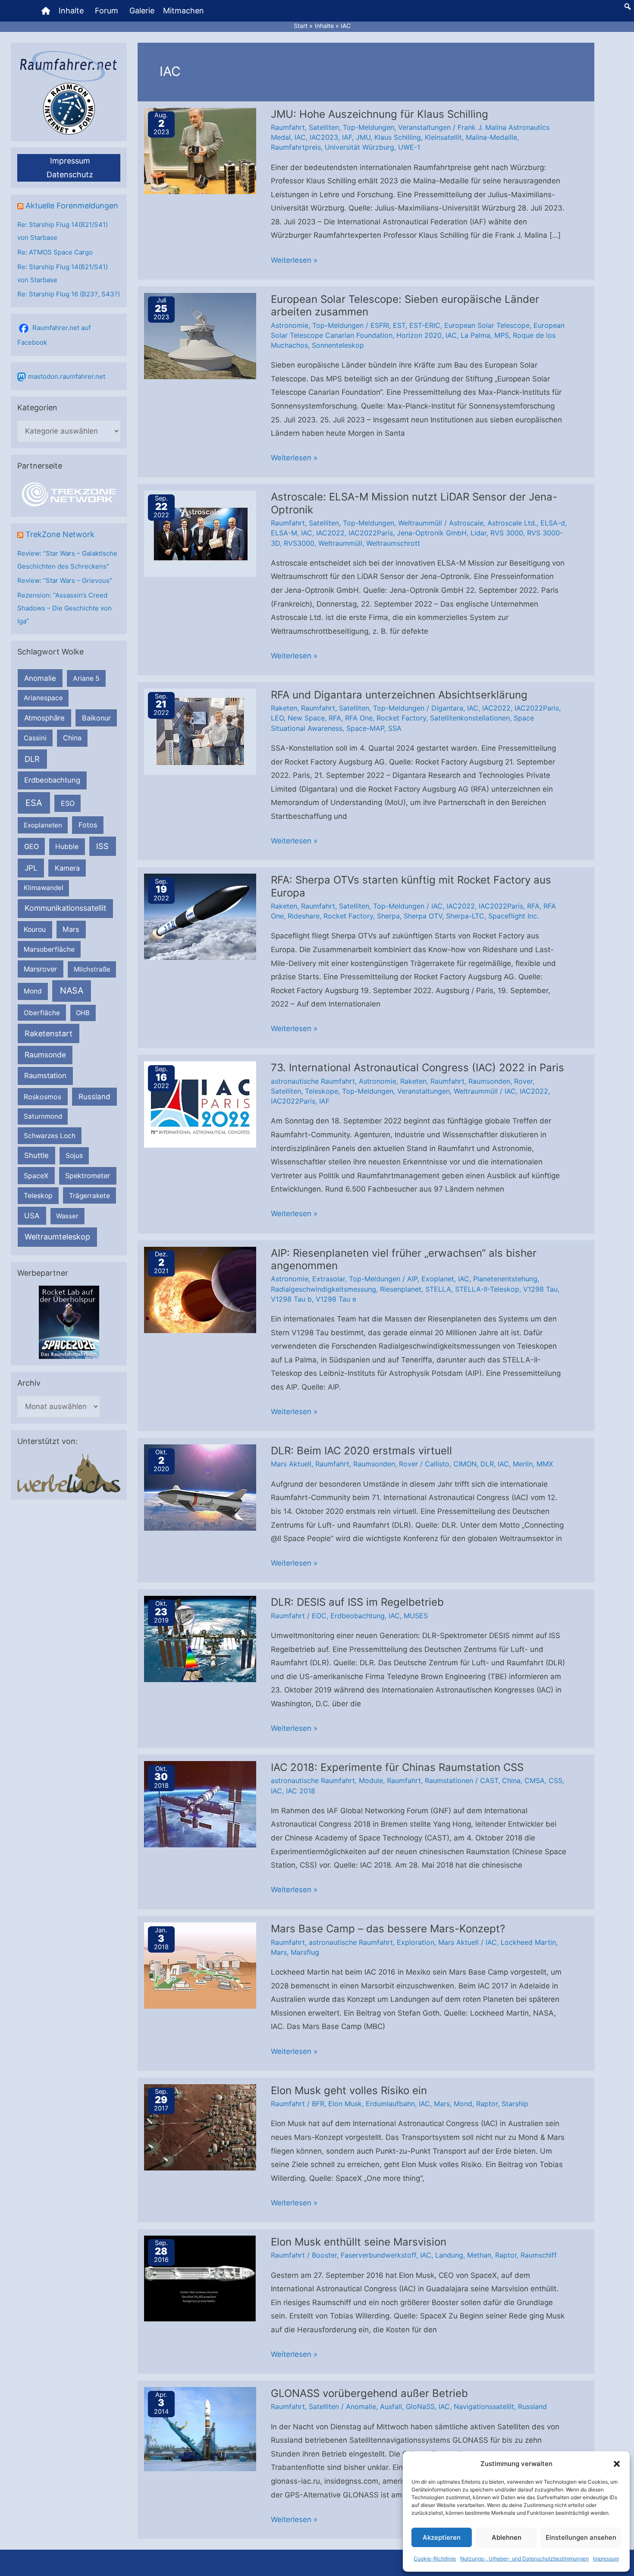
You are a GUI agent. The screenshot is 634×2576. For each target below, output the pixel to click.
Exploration (416, 1942)
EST (399, 325)
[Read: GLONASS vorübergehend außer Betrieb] (200, 2428)
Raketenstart (49, 1033)
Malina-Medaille (491, 137)
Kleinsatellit (443, 137)
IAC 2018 (301, 1791)
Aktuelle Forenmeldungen (72, 206)
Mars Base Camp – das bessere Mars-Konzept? (388, 1929)
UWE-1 (409, 147)
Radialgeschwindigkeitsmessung (323, 1289)
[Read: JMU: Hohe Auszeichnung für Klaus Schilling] (200, 150)
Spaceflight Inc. (513, 916)
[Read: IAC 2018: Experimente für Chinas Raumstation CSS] (200, 1804)
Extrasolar (329, 1279)
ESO (68, 803)
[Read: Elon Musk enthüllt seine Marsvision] (200, 2278)
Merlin (523, 1464)
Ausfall (391, 2406)
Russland (94, 1096)
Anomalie (40, 678)
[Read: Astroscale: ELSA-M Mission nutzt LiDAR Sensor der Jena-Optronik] (200, 533)
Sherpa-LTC (465, 916)
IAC (300, 137)
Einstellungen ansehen (581, 2537)
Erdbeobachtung (52, 780)
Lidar (479, 533)
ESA (34, 803)
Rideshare (304, 916)
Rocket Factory (401, 718)
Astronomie (290, 325)
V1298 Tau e (336, 1299)
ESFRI (380, 325)
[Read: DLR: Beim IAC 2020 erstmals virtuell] (200, 1487)
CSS (556, 1780)
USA (32, 1216)
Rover (523, 1081)
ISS (102, 846)
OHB (83, 1013)
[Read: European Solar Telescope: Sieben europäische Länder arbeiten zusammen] (200, 335)
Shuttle (36, 1155)
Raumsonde (45, 1055)
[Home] (46, 11)
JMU (363, 137)
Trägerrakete (89, 1196)
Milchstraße (92, 969)
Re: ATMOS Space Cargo (55, 252)
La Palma (475, 335)
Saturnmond (43, 1116)
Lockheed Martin (528, 1942)
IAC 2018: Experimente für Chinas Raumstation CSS (397, 1767)
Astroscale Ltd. (512, 523)
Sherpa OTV (423, 916)
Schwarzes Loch (50, 1136)
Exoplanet (438, 1279)
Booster (324, 2255)
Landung (449, 2255)
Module (371, 1780)
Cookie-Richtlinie (435, 2559)
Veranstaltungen (424, 127)
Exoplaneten (43, 825)
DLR (32, 759)
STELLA (438, 1289)
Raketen (284, 708)
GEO (31, 846)
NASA (72, 991)
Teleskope (322, 1091)
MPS (502, 335)
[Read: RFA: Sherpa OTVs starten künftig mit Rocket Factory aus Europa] (200, 916)
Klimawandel (44, 888)
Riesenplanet (401, 1289)
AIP (412, 1279)
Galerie (142, 11)
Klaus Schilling (398, 137)
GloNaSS (420, 2406)
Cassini (35, 738)
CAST (489, 1780)
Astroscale (466, 523)
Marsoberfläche (49, 949)
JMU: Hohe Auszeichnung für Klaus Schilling (380, 114)
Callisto (437, 1464)
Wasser (67, 1216)
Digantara (447, 708)
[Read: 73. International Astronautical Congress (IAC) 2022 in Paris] (200, 1104)
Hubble (67, 847)
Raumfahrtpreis (296, 147)
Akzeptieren (442, 2537)
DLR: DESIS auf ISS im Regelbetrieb (357, 1602)
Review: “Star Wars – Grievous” (65, 580)
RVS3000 (299, 543)
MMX (545, 1464)
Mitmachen (184, 11)
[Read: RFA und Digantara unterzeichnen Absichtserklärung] (200, 731)
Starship (515, 2104)
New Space (306, 718)
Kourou (35, 929)
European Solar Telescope (487, 325)
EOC (319, 1616)
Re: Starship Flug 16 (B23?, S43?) (69, 294)
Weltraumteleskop (57, 1237)
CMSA (535, 1780)
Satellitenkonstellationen (470, 718)
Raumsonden (489, 1081)
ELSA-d (553, 523)
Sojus (74, 1156)
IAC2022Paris (371, 533)
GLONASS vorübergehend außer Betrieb (369, 2393)
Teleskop (38, 1196)
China (72, 738)
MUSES (416, 1616)
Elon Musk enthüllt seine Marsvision (359, 2242)
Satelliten (324, 127)
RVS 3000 (507, 533)
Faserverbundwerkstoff (378, 2255)
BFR (318, 2104)
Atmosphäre (44, 718)
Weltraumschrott (393, 543)
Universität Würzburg (359, 147)
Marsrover (40, 969)
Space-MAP (365, 728)
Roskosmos (42, 1097)
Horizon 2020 (419, 335)
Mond (33, 991)
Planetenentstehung (505, 1279)
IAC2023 (324, 137)
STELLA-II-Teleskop (487, 1289)
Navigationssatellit (484, 2406)
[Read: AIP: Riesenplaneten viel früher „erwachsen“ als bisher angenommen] (200, 1289)
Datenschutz (70, 175)
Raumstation (45, 1076)
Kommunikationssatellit (65, 908)
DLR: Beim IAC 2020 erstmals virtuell (361, 1451)
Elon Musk (345, 2104)
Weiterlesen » (294, 261)
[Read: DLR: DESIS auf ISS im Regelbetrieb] (200, 1639)
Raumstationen (449, 1780)
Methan (479, 2255)
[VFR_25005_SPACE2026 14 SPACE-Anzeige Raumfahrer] (69, 1322)
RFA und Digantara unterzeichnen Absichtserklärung (399, 695)
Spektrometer (88, 1176)
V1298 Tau (540, 1289)
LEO (277, 718)
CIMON (465, 1464)
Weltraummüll (420, 523)
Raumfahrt (288, 127)
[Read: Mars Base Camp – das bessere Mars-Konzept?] (200, 1965)
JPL (31, 868)
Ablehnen (507, 2537)
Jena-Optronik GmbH (432, 533)
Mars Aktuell (291, 1464)
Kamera (67, 868)
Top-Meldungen (369, 127)
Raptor (487, 2104)
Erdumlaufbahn (390, 2104)
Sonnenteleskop (338, 345)
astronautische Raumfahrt (313, 1081)
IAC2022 (330, 533)
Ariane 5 (86, 678)
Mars (71, 929)
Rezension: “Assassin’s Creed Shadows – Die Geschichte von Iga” (64, 608)
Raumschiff (539, 2255)
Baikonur (96, 718)
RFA (335, 718)
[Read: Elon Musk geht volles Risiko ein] (200, 2126)
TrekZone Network (60, 534)
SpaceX (36, 1176)
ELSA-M (284, 533)
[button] (617, 2464)
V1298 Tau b (291, 1299)
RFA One (359, 718)
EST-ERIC (425, 325)
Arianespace (43, 698)
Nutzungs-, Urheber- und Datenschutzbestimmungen (524, 2559)
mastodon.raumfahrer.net (67, 376)
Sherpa (388, 916)
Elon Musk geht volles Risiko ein (349, 2090)
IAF (347, 137)
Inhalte (71, 11)
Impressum (606, 2559)
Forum (107, 11)
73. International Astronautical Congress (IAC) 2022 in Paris (417, 1068)
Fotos (88, 825)
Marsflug (305, 1952)
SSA (395, 728)
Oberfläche (42, 1013)
